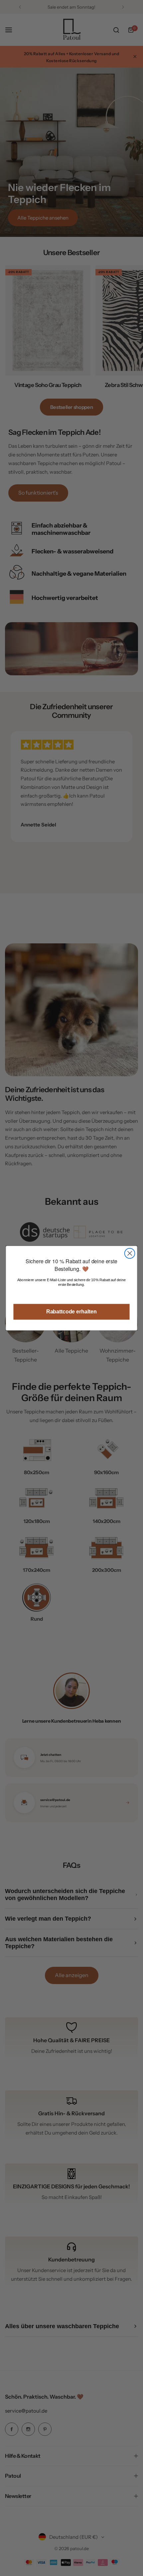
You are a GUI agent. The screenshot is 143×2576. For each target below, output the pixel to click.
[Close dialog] (130, 1253)
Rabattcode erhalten (71, 1311)
